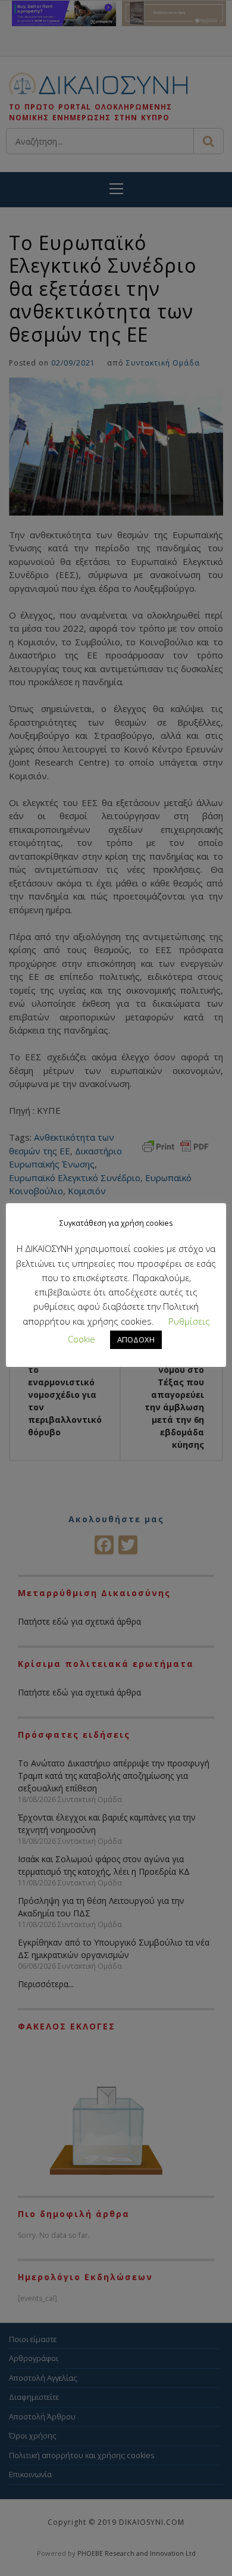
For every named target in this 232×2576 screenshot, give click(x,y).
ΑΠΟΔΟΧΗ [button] (136, 1339)
